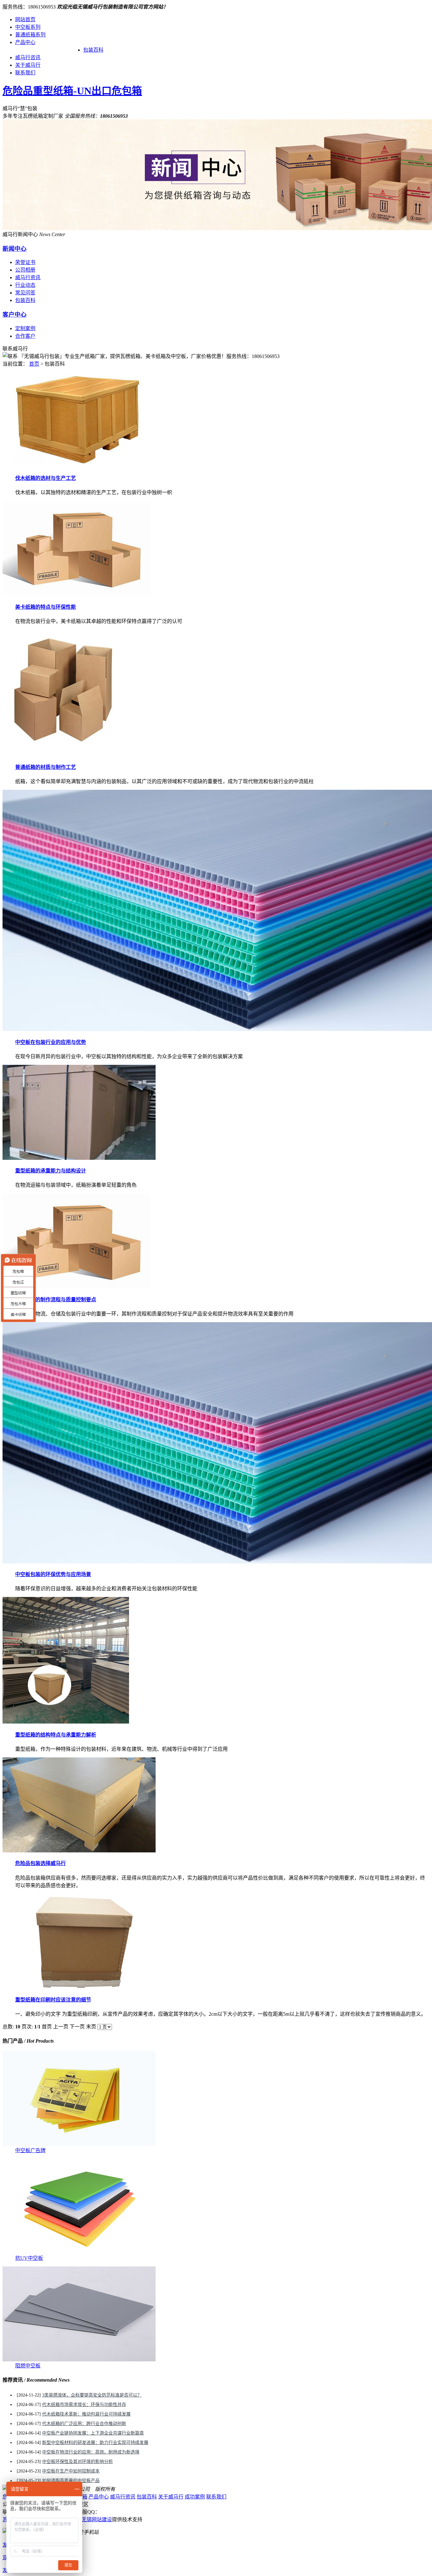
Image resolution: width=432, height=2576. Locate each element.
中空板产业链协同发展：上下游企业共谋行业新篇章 (93, 2433)
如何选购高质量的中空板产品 (71, 2481)
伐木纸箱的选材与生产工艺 (46, 478)
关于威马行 (28, 65)
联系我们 (25, 73)
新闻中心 (15, 249)
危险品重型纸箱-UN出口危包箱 (72, 91)
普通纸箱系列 (30, 35)
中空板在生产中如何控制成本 (71, 2471)
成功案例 (195, 2497)
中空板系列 (28, 27)
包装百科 (93, 50)
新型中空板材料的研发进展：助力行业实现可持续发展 (95, 2443)
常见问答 (25, 293)
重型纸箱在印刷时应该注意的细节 (53, 2000)
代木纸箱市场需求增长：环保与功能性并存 (84, 2405)
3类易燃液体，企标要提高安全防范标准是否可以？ (92, 2395)
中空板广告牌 (30, 2150)
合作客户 (25, 336)
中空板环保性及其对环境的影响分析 (77, 2462)
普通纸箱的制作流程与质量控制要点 (56, 1300)
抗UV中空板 (29, 2258)
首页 (34, 364)
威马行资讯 (28, 277)
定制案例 (25, 328)
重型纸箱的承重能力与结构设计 (51, 1171)
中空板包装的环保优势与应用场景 (53, 1574)
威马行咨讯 (28, 57)
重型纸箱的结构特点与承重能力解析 (56, 1735)
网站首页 (25, 19)
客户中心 (15, 314)
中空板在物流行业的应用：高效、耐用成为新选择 (91, 2452)
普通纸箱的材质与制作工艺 (46, 767)
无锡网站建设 (97, 2519)
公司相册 (25, 270)
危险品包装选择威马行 (40, 1863)
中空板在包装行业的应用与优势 (51, 1042)
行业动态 (25, 285)
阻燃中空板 (28, 2366)
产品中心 (25, 42)
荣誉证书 (25, 262)
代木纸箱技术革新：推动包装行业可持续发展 (86, 2414)
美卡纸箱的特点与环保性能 (46, 607)
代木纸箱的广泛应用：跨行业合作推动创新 (84, 2424)
